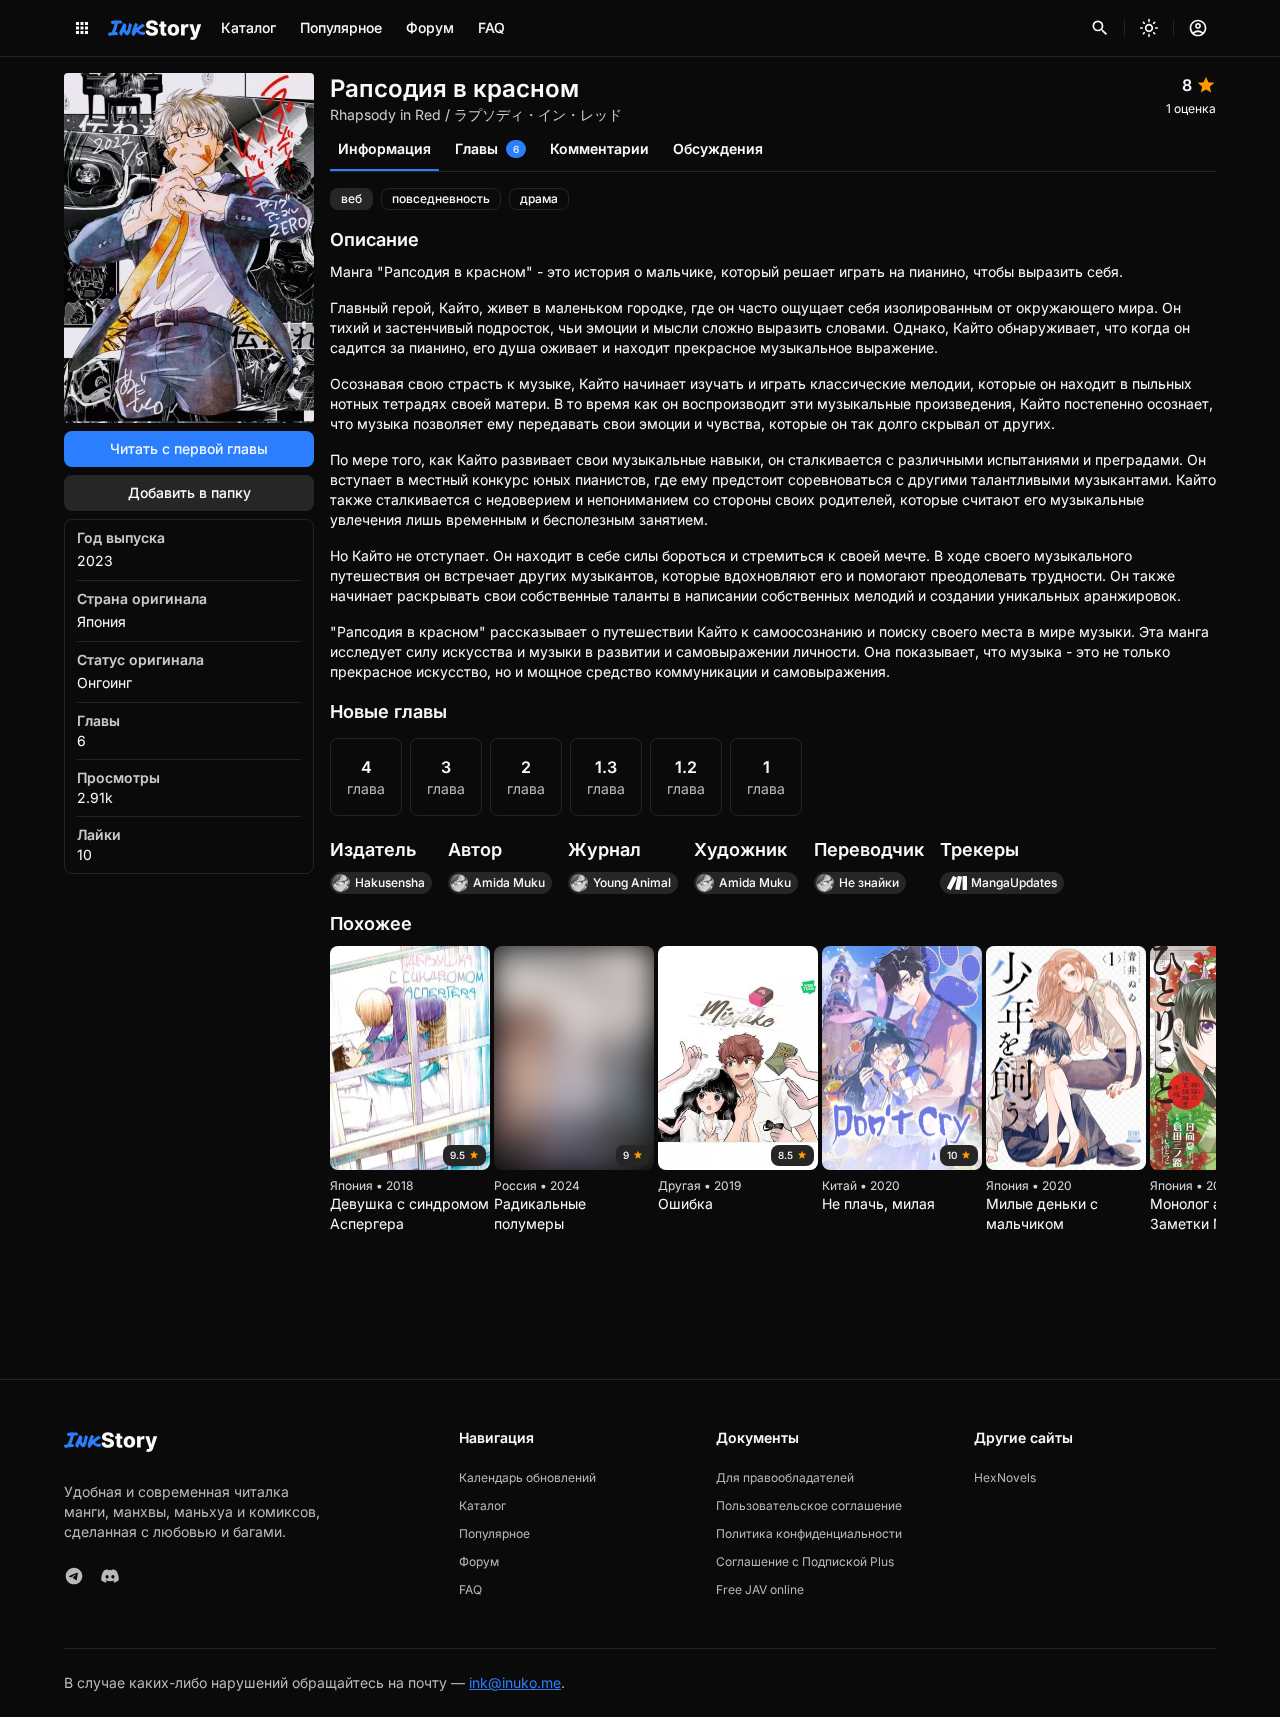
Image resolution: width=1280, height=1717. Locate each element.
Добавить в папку (189, 492)
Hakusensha (390, 882)
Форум (430, 27)
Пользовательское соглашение (809, 1505)
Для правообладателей (785, 1477)
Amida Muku (509, 882)
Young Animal (632, 882)
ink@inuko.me (515, 1682)
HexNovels (1005, 1477)
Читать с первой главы (189, 448)
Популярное (341, 27)
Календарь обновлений (527, 1477)
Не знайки (869, 882)
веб (351, 198)
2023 (95, 560)
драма (539, 198)
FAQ (491, 27)
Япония (101, 621)
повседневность (441, 198)
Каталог (248, 27)
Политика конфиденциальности (809, 1533)
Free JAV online (760, 1589)
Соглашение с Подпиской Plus (805, 1561)
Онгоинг (104, 682)
